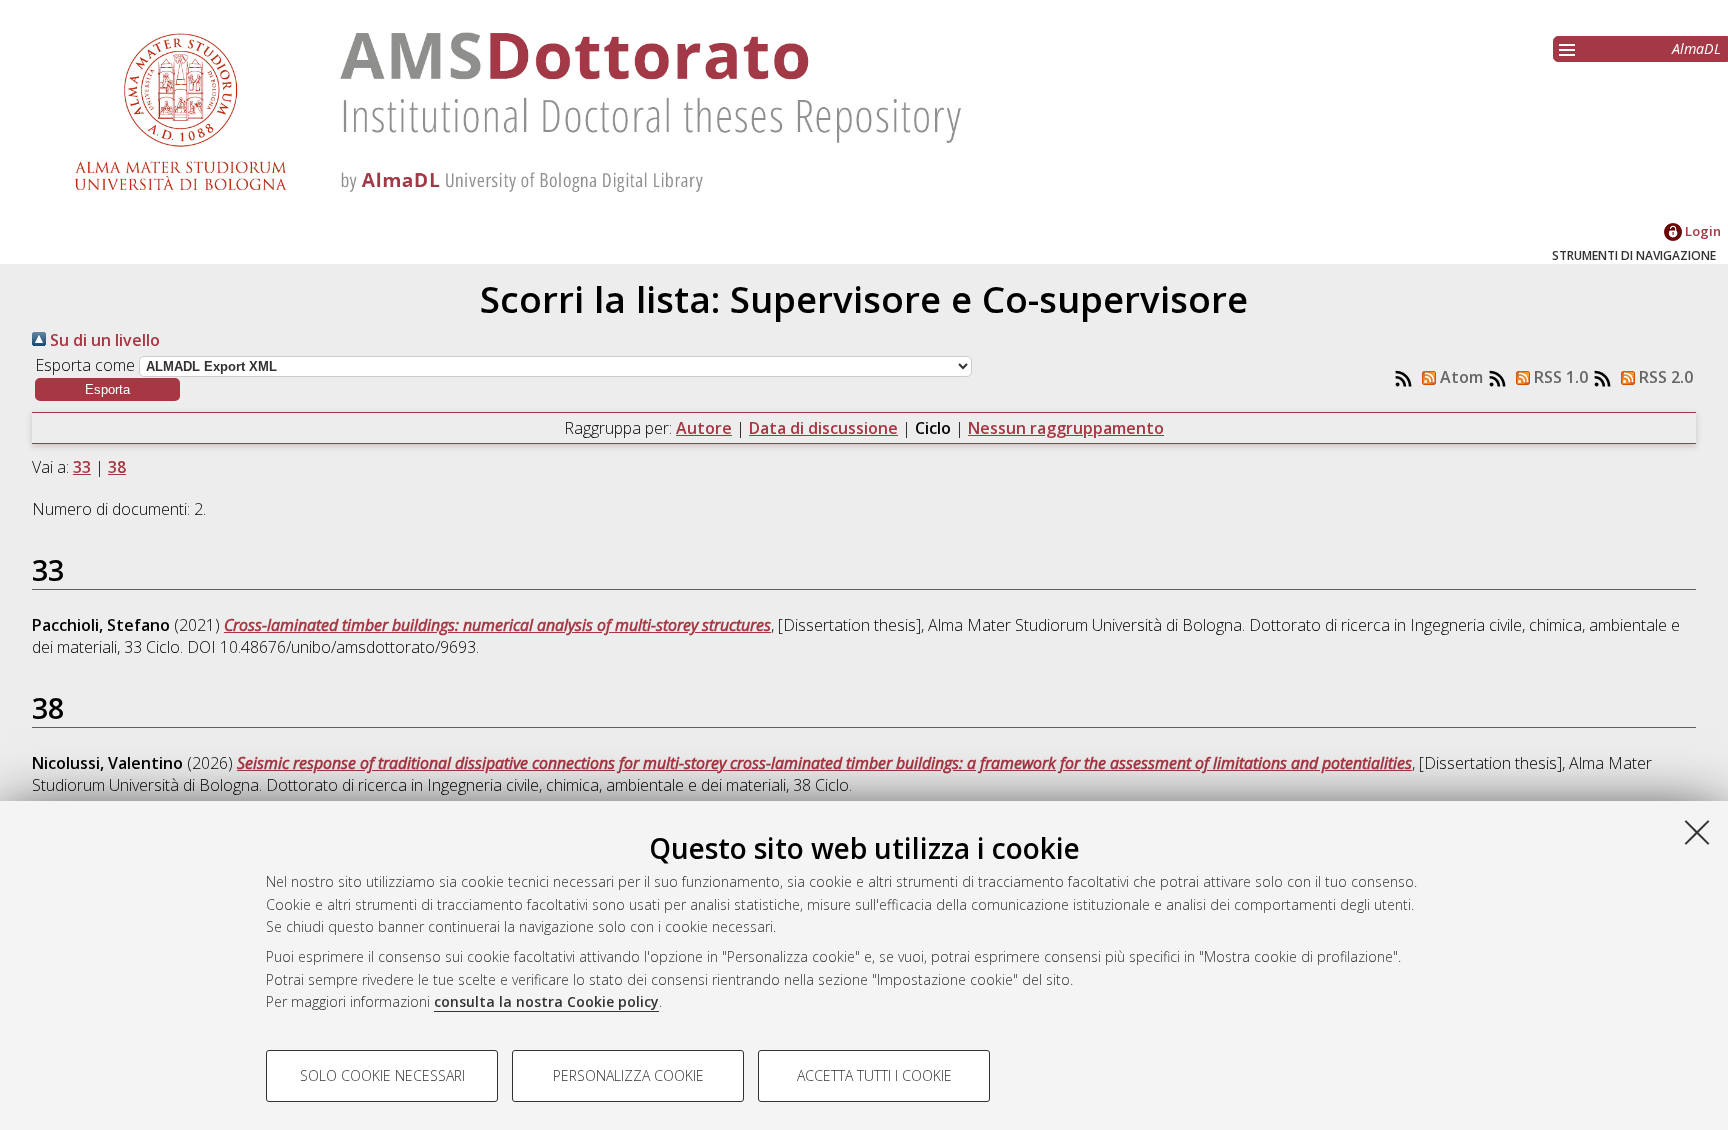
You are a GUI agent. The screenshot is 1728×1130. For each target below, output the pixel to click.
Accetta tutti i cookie (874, 1075)
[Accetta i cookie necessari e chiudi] (1697, 832)
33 (82, 467)
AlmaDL (1696, 48)
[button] (107, 389)
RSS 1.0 (1559, 377)
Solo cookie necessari (382, 1075)
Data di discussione (823, 428)
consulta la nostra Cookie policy (546, 1001)
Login (1701, 231)
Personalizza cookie (628, 1075)
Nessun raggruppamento (1066, 428)
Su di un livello (103, 340)
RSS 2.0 (1664, 377)
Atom (1459, 377)
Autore (704, 428)
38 (117, 467)
